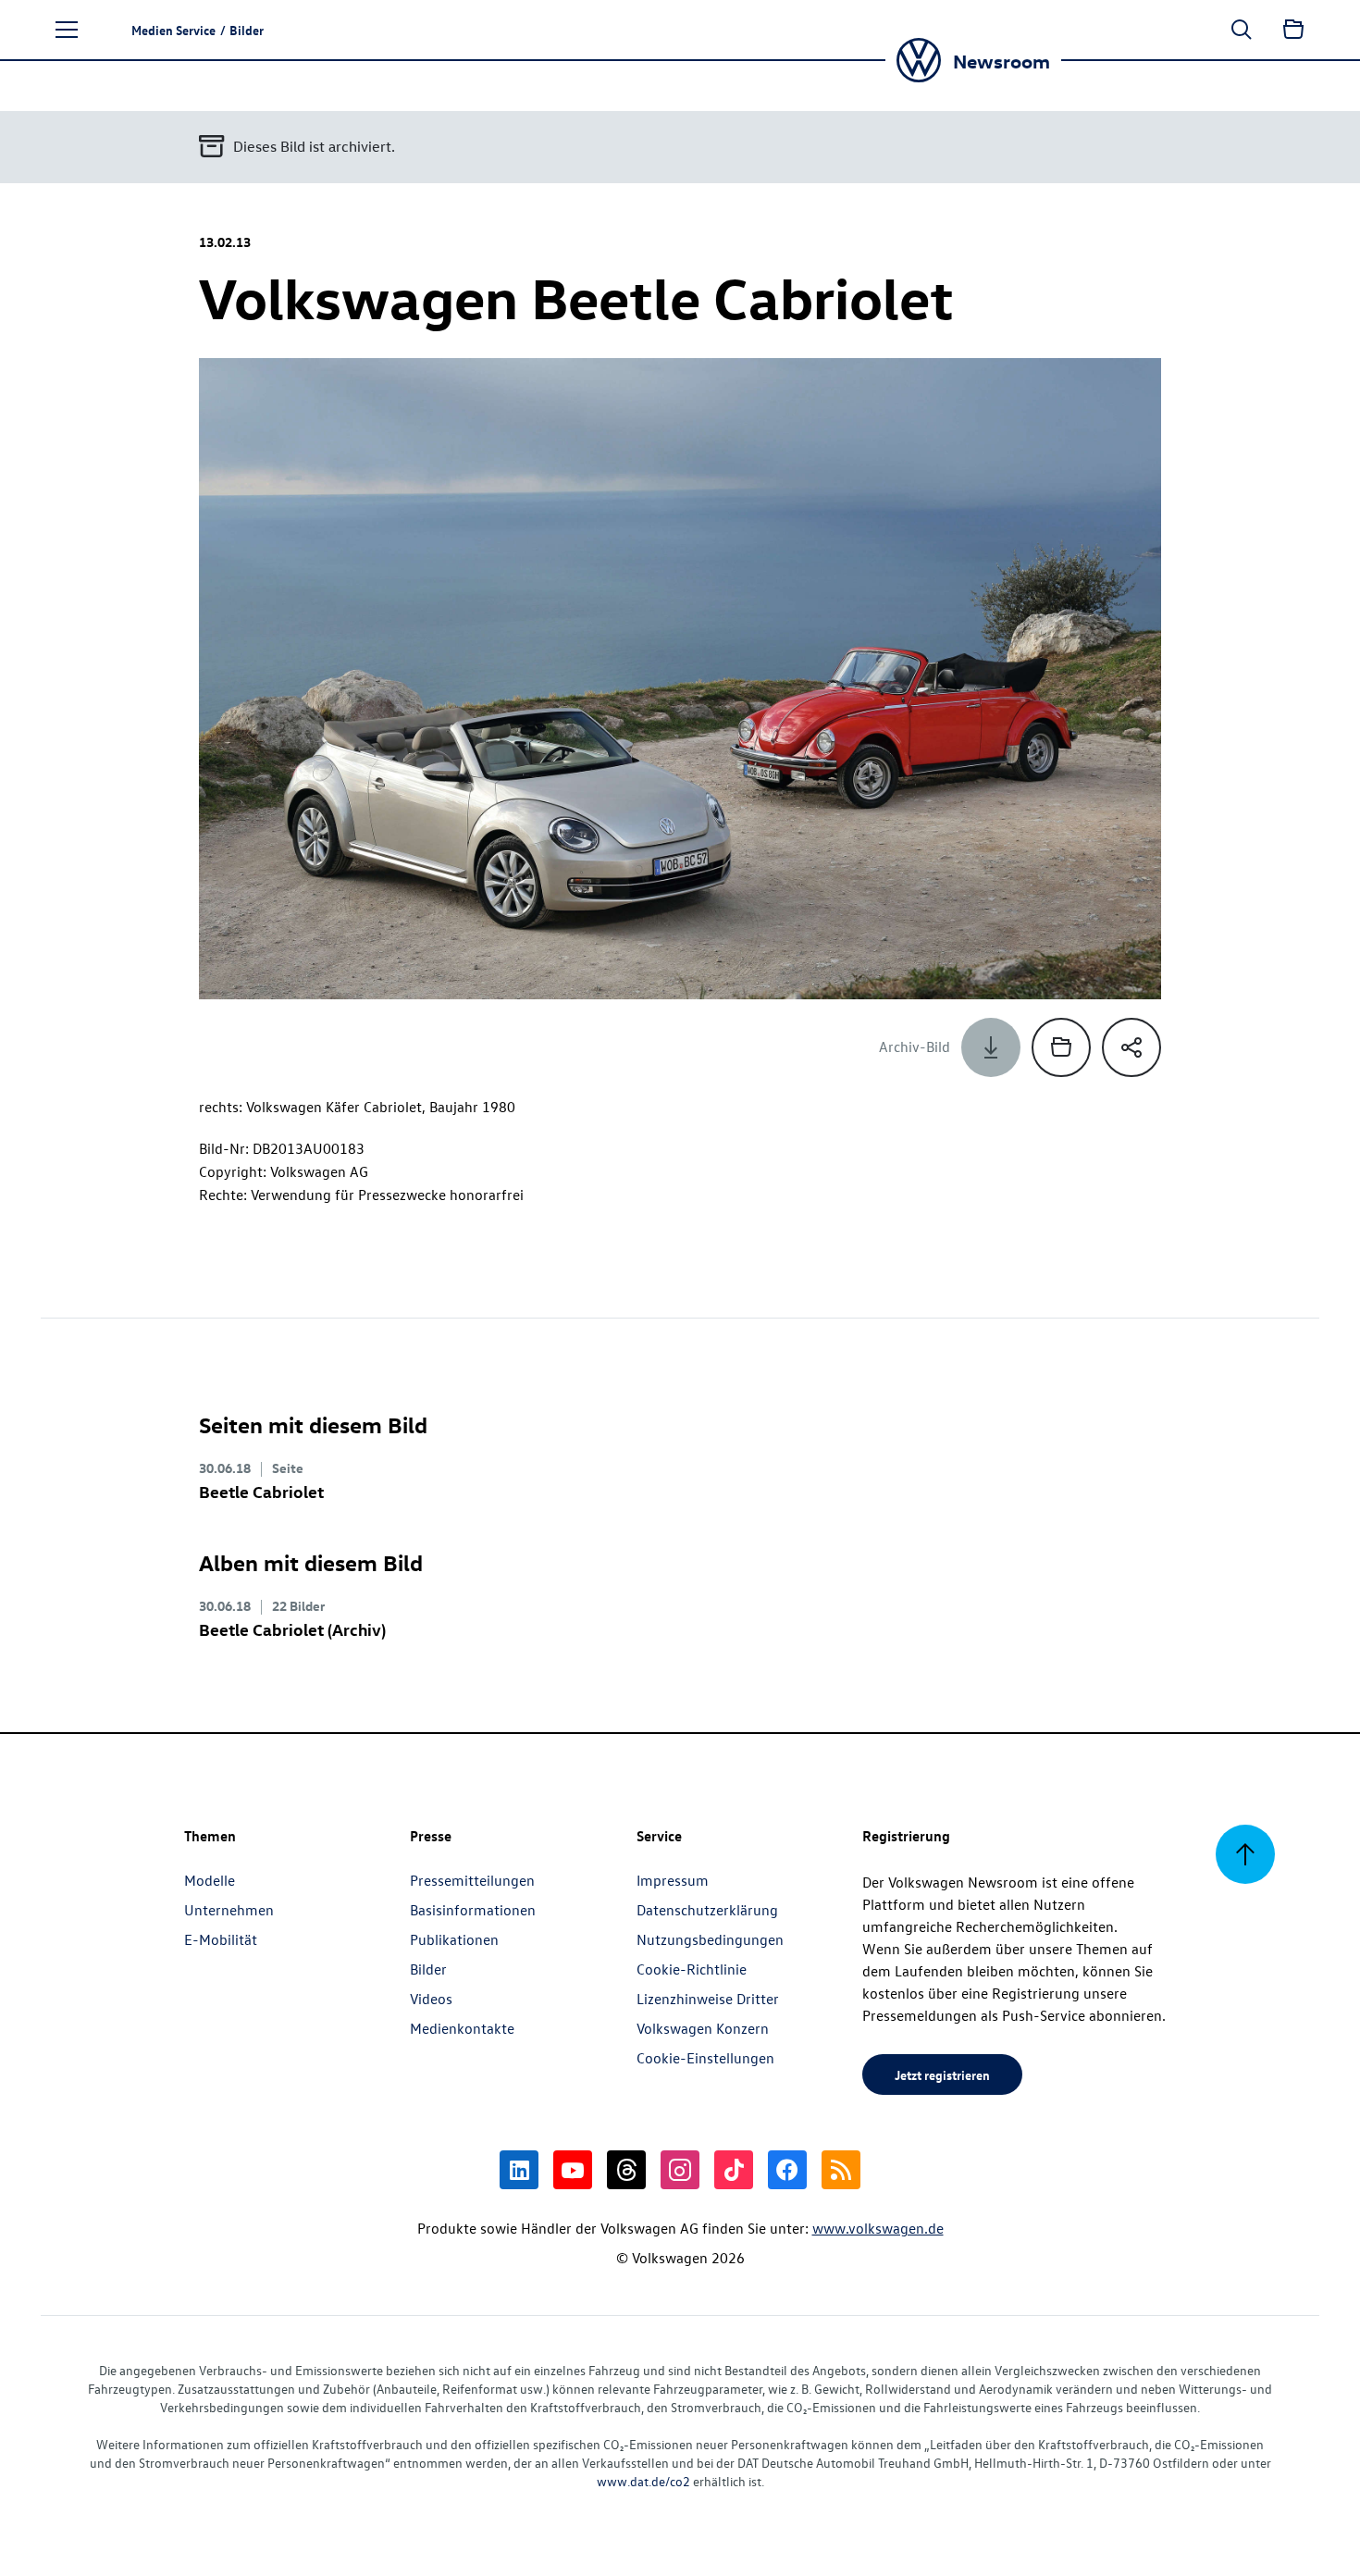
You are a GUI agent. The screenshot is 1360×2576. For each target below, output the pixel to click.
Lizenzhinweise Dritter (708, 1999)
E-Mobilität (221, 1939)
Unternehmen (229, 1910)
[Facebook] (787, 2170)
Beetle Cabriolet (261, 1491)
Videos (431, 1999)
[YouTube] (573, 2170)
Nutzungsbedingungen (710, 1939)
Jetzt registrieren (942, 2074)
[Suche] (1242, 30)
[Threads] (626, 2170)
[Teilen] (1131, 1047)
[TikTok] (734, 2170)
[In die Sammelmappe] (1061, 1047)
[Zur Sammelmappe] (1293, 30)
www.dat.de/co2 (643, 2481)
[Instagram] (680, 2170)
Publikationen (454, 1939)
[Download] (991, 1047)
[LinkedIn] (519, 2170)
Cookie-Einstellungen (705, 2058)
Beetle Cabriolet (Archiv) (292, 1629)
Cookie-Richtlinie (692, 1969)
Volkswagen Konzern (703, 2028)
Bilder (428, 1969)
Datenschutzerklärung (707, 1910)
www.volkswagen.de (878, 2228)
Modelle (210, 1880)
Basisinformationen (473, 1910)
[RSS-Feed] (841, 2170)
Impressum (673, 1880)
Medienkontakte (462, 2028)
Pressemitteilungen (472, 1880)
